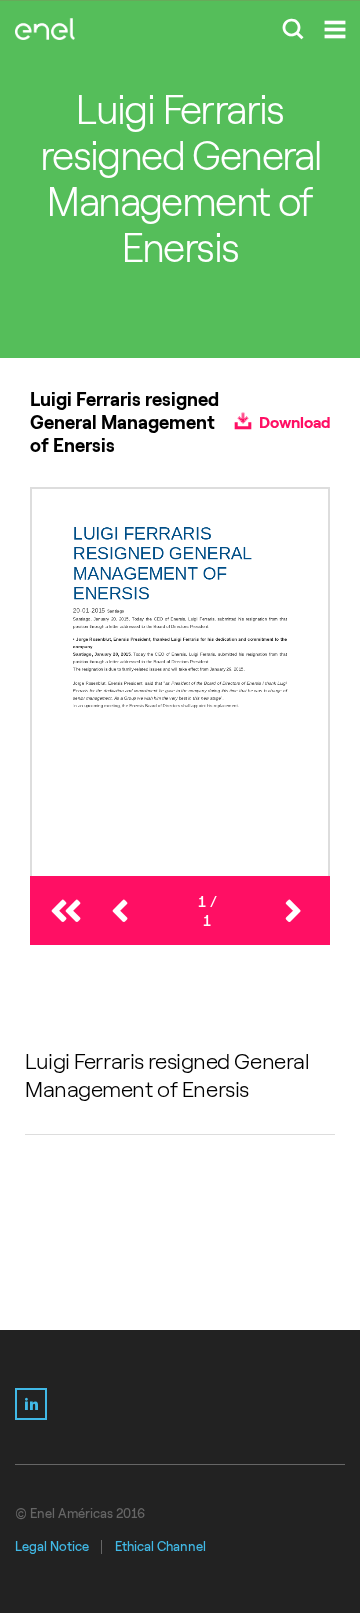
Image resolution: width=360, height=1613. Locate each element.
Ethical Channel (160, 1546)
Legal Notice (52, 1546)
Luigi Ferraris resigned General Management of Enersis (167, 1075)
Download (293, 422)
